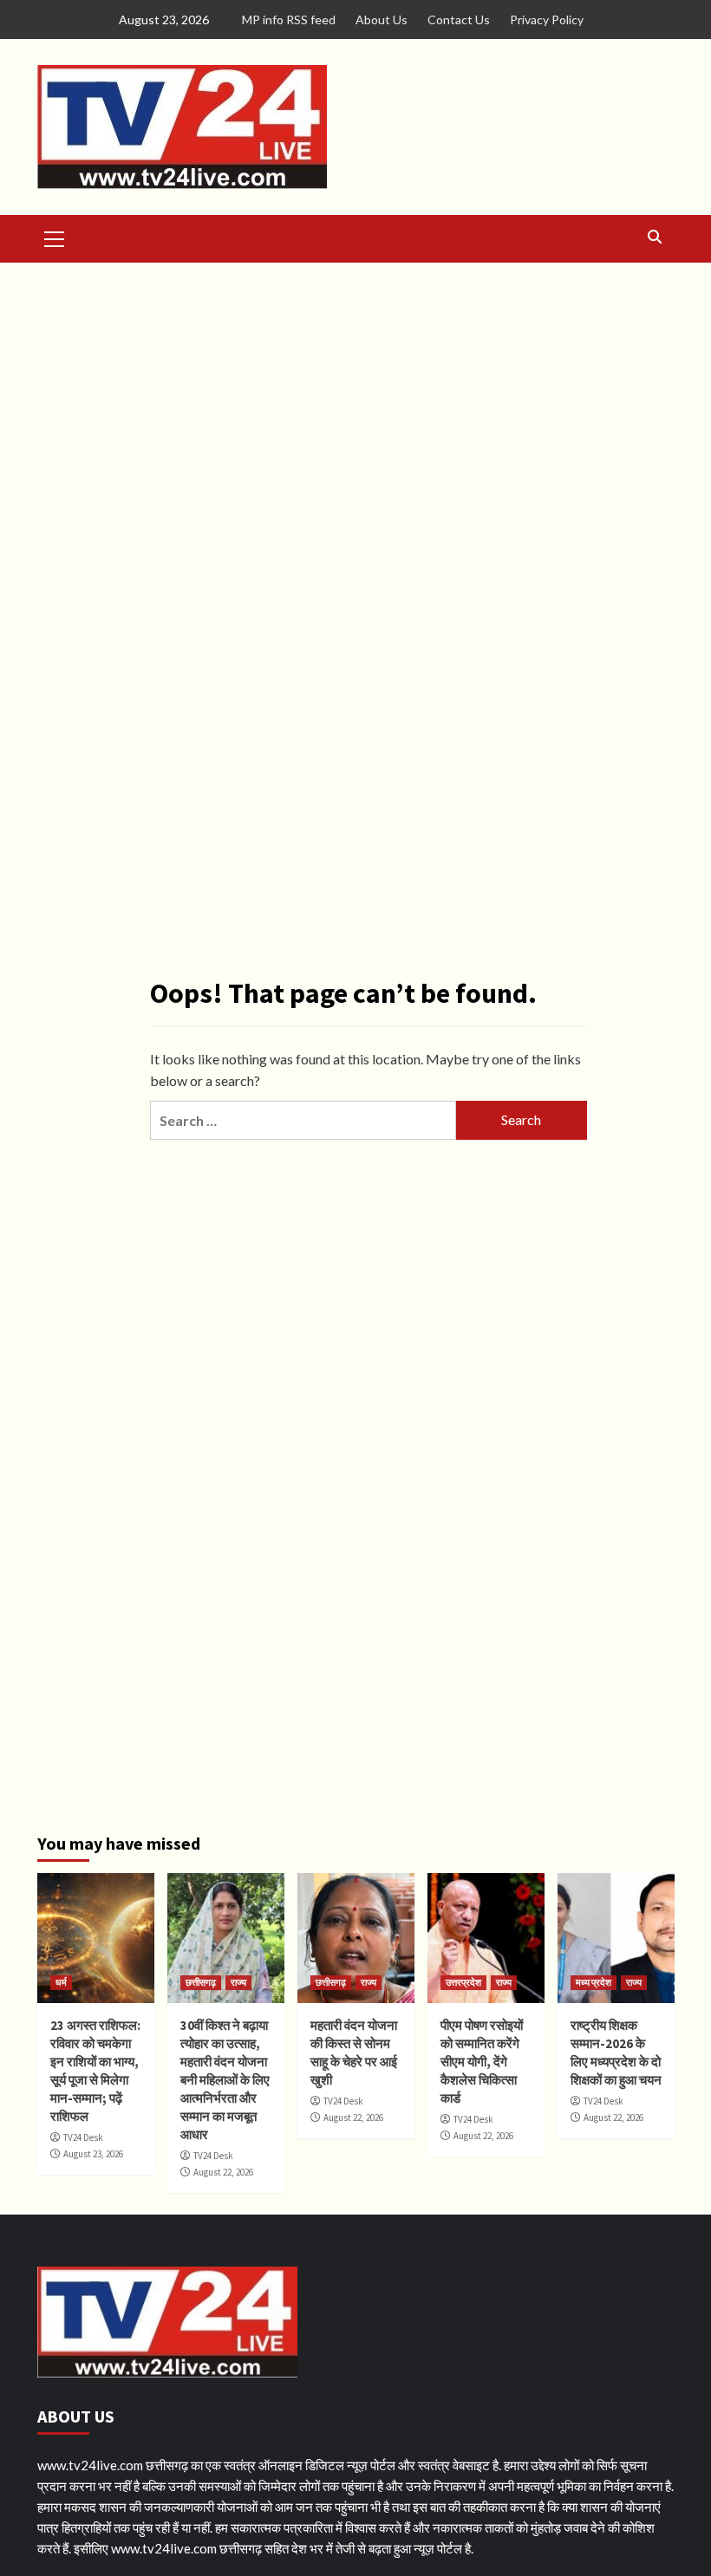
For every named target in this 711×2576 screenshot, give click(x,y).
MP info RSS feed (289, 20)
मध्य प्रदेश (594, 1982)
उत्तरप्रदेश (463, 1982)
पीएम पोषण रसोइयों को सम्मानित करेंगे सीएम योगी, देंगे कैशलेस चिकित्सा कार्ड (482, 2062)
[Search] (655, 237)
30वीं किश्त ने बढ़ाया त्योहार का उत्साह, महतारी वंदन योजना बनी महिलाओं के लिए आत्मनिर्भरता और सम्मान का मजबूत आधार (225, 2080)
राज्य (238, 1982)
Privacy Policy (547, 20)
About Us (382, 20)
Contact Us (459, 20)
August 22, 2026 (223, 2172)
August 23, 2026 (93, 2154)
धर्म (61, 1982)
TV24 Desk (83, 2137)
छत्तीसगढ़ (201, 1982)
